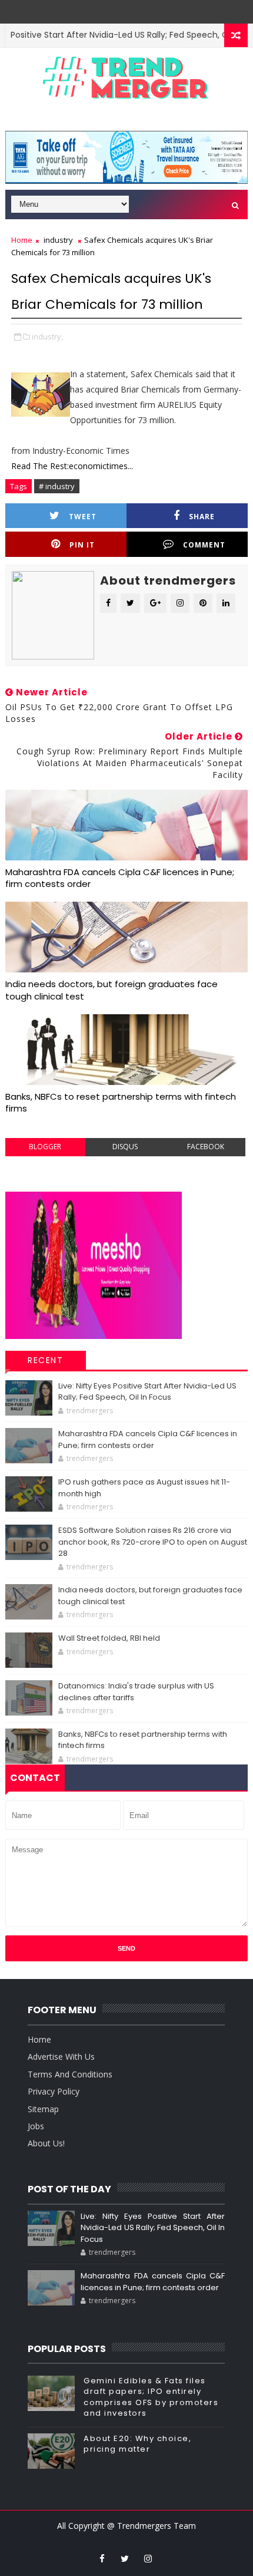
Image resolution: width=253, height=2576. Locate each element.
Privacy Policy (54, 2091)
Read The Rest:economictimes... (72, 466)
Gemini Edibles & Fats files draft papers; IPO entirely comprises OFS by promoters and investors (151, 2397)
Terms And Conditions (70, 2074)
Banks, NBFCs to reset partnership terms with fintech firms (121, 1102)
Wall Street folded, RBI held (109, 1638)
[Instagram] (116, 9)
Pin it (82, 545)
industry (58, 240)
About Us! (46, 2143)
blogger (45, 1147)
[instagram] (148, 2558)
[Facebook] (134, 9)
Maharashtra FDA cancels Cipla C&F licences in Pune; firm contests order (120, 878)
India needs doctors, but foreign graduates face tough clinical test (111, 990)
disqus (125, 1147)
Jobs (36, 2126)
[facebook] (102, 2558)
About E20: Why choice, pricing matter (137, 2444)
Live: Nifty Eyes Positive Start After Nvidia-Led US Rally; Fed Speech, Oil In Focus (147, 1392)
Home (22, 240)
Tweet (83, 517)
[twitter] (125, 2558)
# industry (57, 486)
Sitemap (43, 2109)
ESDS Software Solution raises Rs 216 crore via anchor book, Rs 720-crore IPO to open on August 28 (153, 1542)
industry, (47, 337)
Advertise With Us (61, 2056)
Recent (45, 1360)
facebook (206, 1147)
